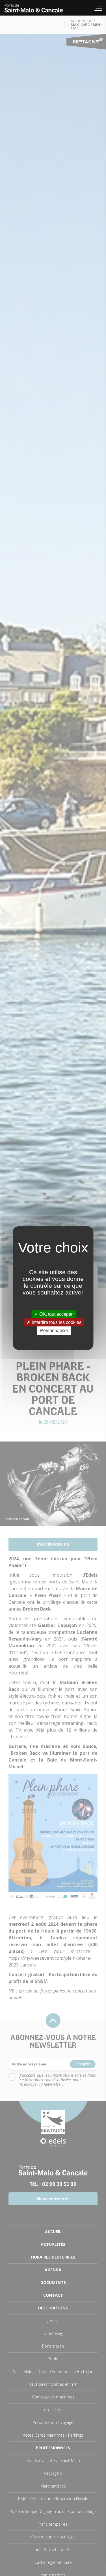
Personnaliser (54, 1331)
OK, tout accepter (56, 1314)
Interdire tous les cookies (56, 1322)
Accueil (37, 8)
